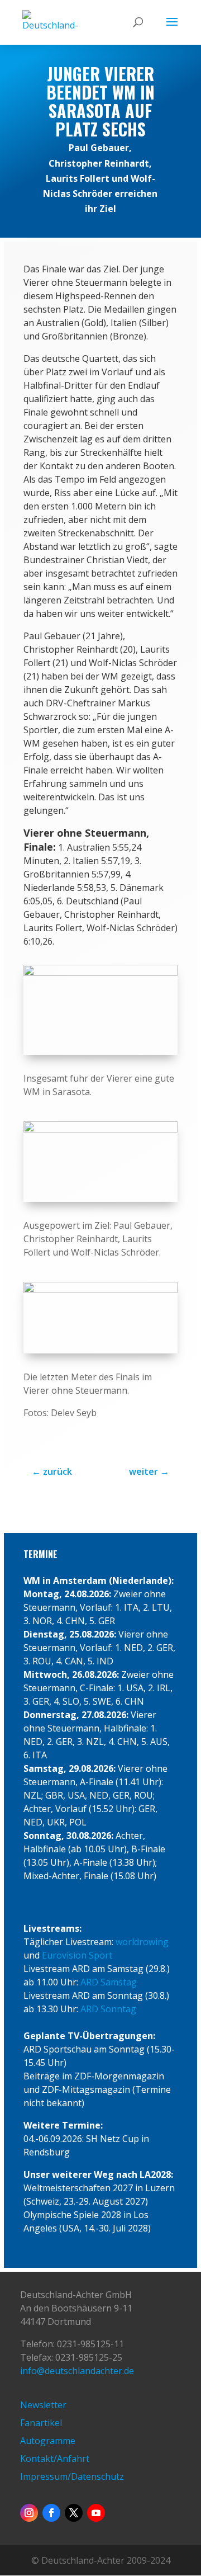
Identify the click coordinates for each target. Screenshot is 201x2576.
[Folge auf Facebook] (51, 2513)
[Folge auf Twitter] (74, 2513)
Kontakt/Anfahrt (55, 2459)
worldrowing (142, 1942)
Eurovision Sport (77, 1955)
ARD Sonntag (108, 2009)
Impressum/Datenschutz (72, 2476)
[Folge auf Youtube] (96, 2513)
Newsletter (43, 2405)
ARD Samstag (109, 1982)
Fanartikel (41, 2423)
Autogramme (48, 2441)
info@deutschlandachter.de (77, 2371)
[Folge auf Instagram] (29, 2513)
